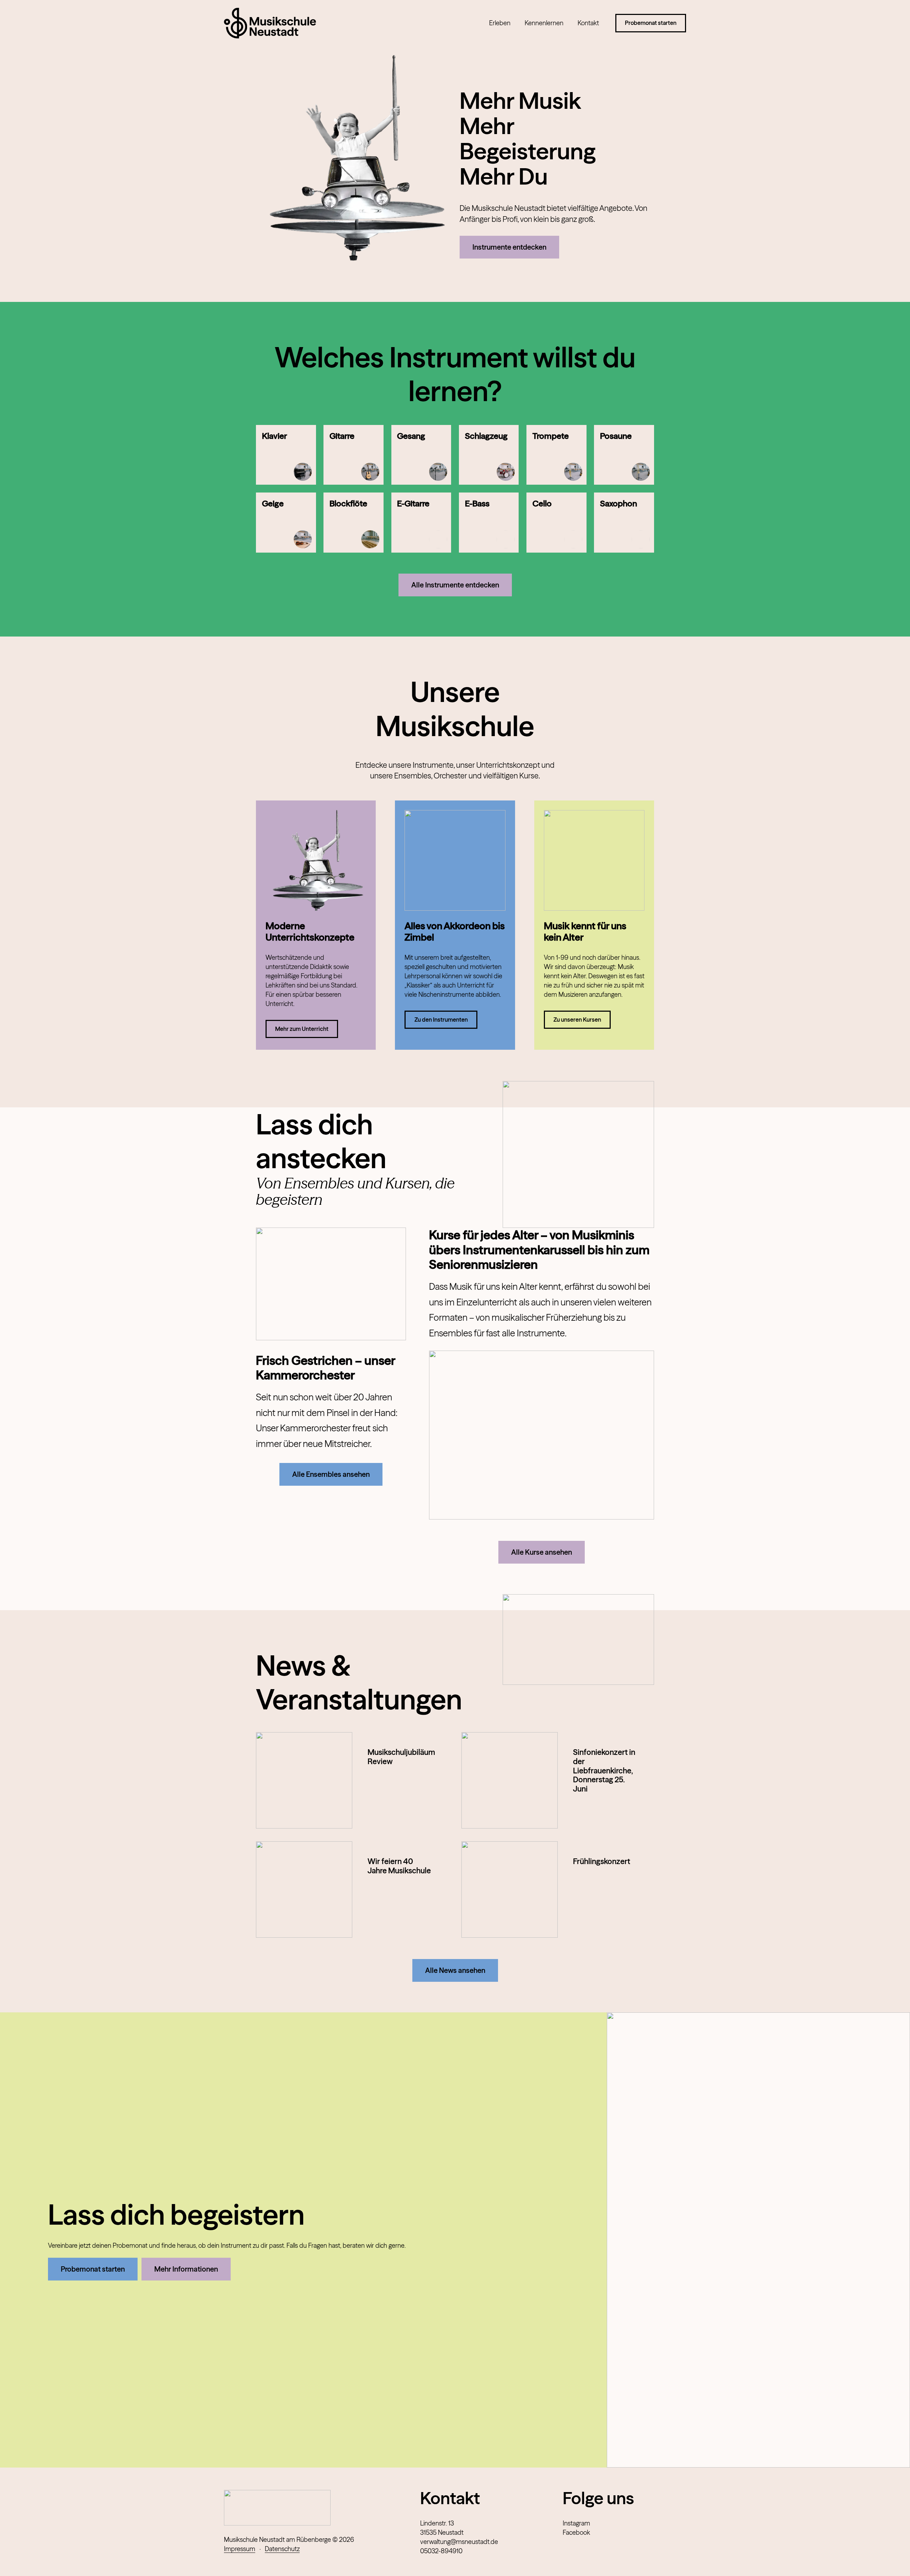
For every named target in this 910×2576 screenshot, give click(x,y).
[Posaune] (624, 455)
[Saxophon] (624, 523)
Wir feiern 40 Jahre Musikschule (399, 1866)
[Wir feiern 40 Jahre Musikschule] (304, 1890)
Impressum (240, 2549)
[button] (515, 23)
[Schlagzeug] (489, 455)
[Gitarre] (354, 455)
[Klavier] (286, 455)
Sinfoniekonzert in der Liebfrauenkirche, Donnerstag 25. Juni (604, 1771)
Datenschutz (282, 2549)
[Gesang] (421, 455)
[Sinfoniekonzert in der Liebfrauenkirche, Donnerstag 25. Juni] (510, 1780)
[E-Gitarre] (421, 523)
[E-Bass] (489, 523)
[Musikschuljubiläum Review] (304, 1780)
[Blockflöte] (354, 523)
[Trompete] (556, 455)
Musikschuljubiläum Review (401, 1757)
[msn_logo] (270, 23)
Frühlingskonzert (602, 1861)
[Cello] (556, 523)
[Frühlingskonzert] (510, 1890)
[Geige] (286, 523)
